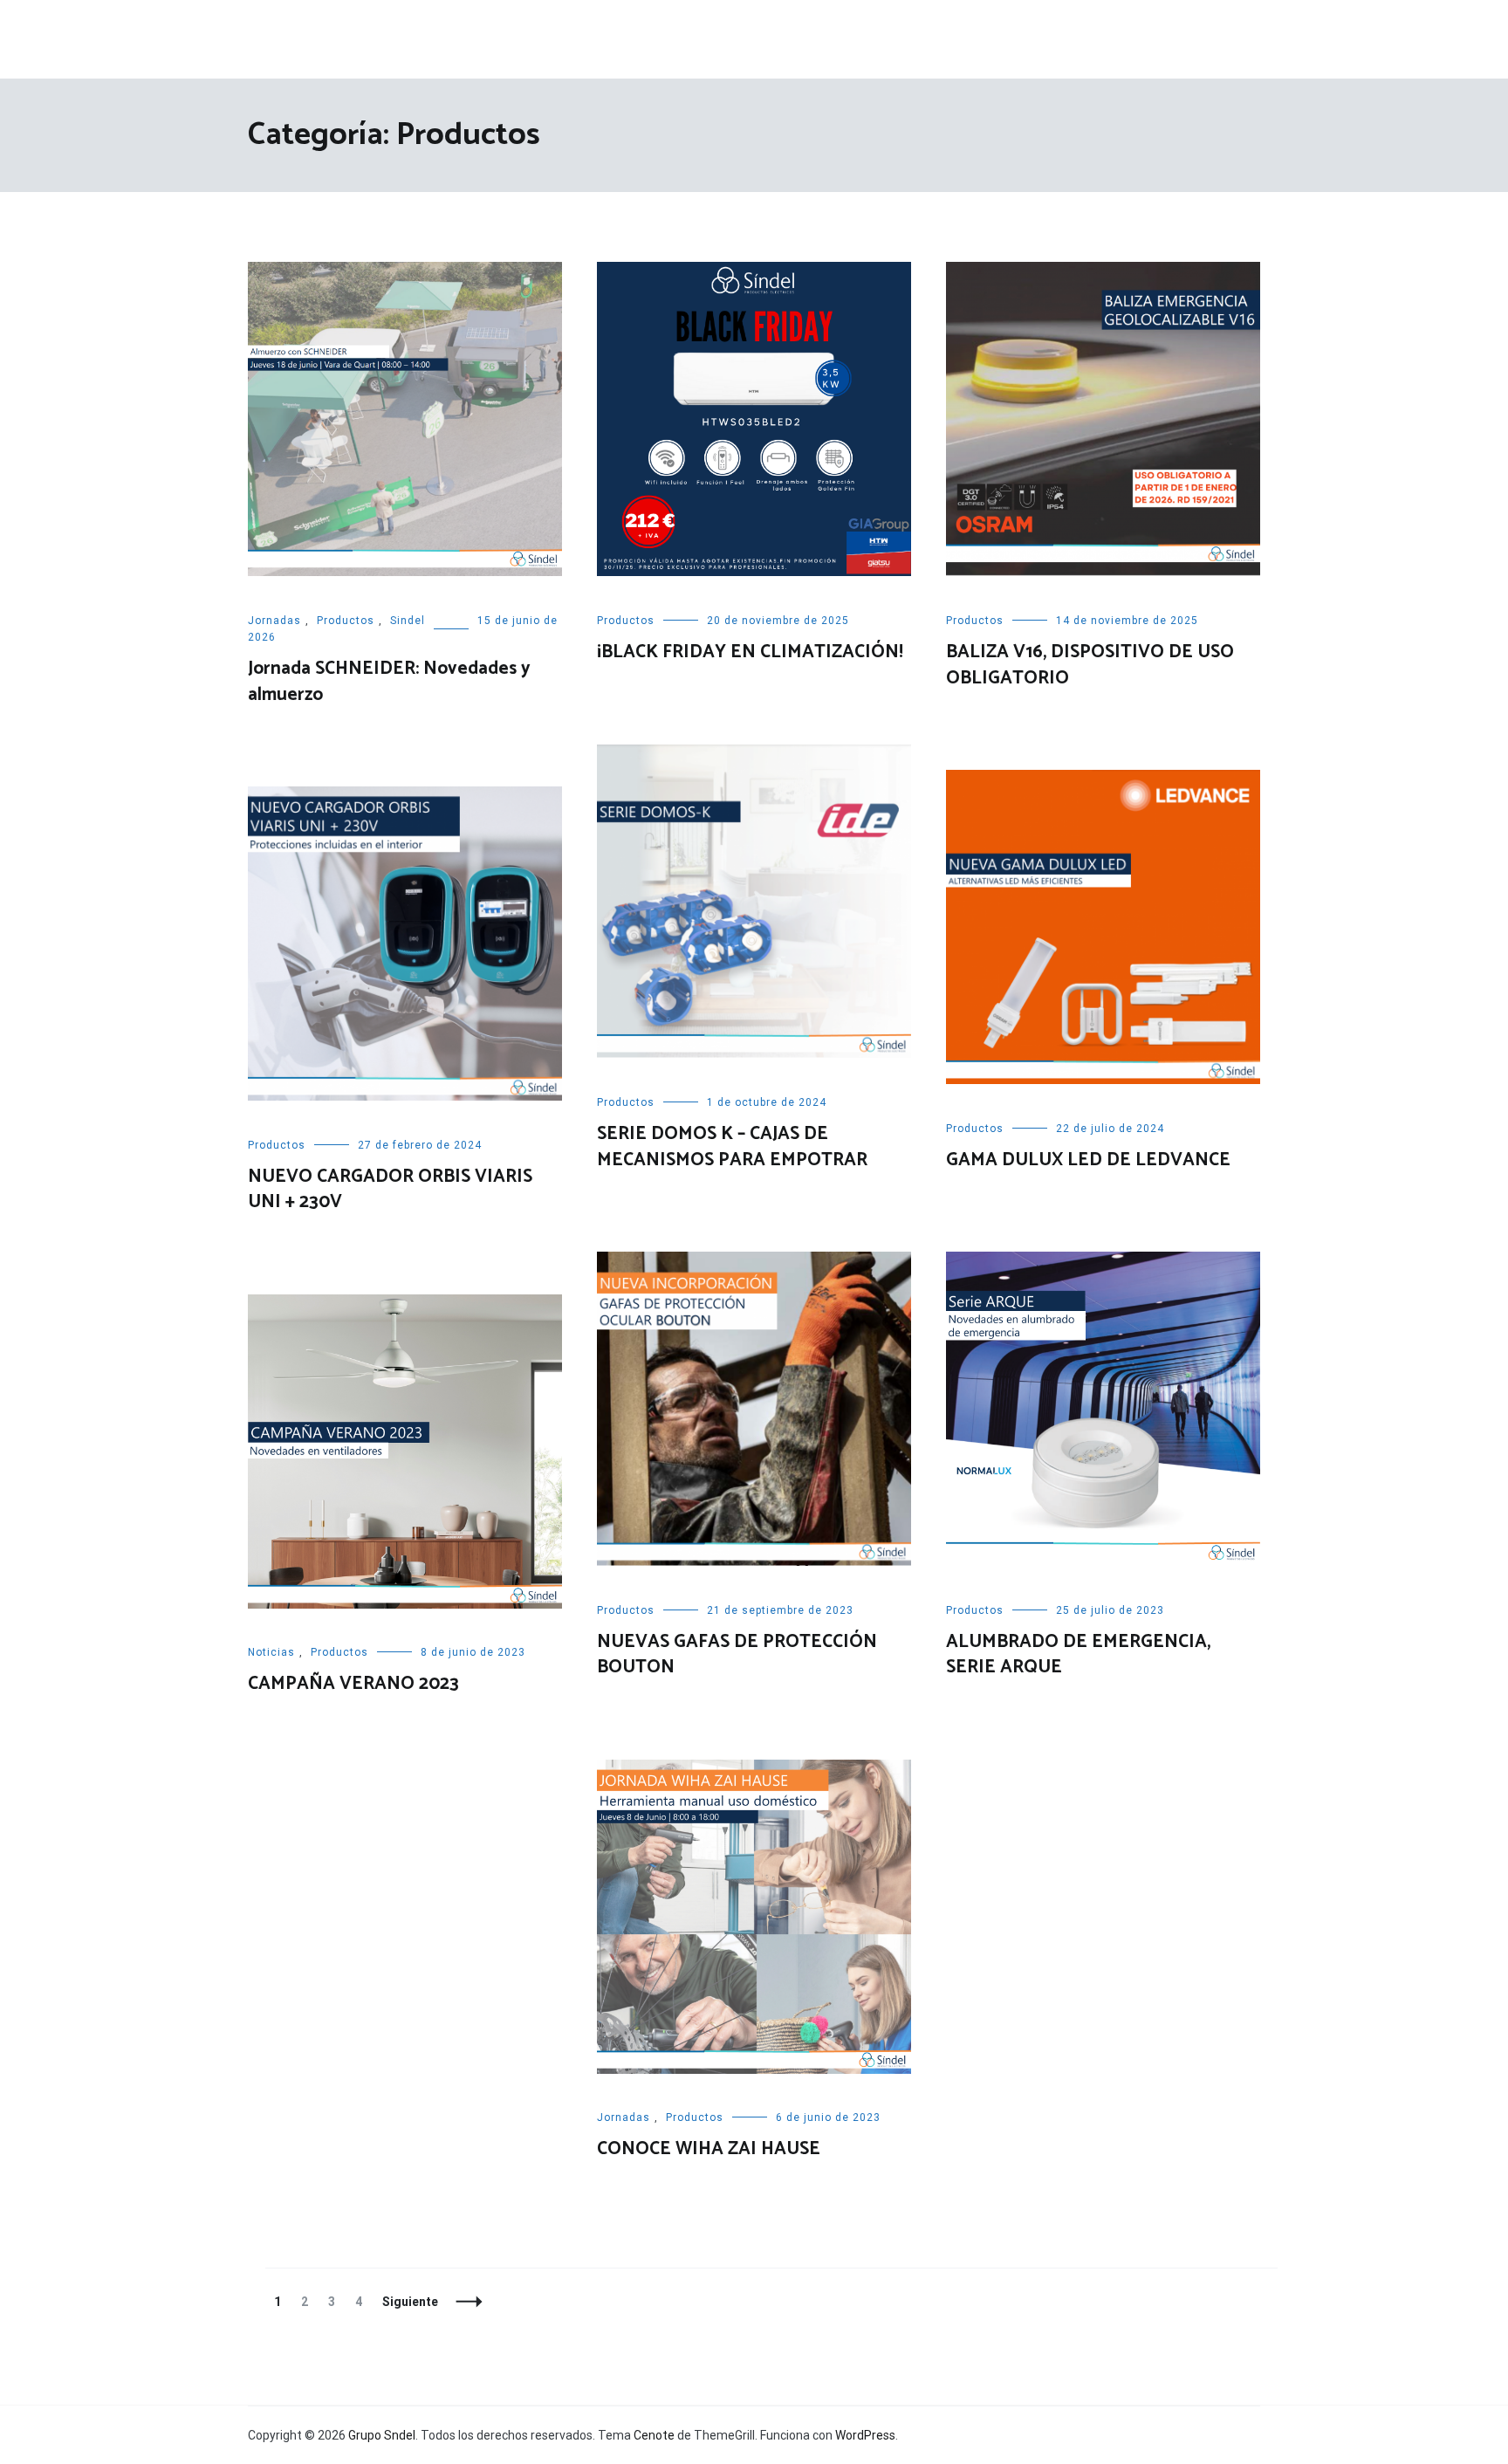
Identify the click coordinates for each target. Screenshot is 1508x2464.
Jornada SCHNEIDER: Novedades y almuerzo (389, 681)
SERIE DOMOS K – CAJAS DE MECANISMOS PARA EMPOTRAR (732, 1146)
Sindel (408, 621)
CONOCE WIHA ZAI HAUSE (709, 2149)
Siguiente (410, 2302)
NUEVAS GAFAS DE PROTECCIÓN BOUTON (737, 1654)
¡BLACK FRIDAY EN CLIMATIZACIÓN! (750, 652)
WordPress (865, 2435)
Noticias (271, 1652)
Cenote (654, 2435)
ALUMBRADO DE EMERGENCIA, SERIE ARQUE (1078, 1654)
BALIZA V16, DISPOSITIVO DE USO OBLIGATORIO (1090, 665)
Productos (346, 621)
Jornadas (274, 621)
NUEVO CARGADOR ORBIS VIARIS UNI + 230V (390, 1189)
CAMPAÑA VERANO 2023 (353, 1684)
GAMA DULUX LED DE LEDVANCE (1088, 1160)
